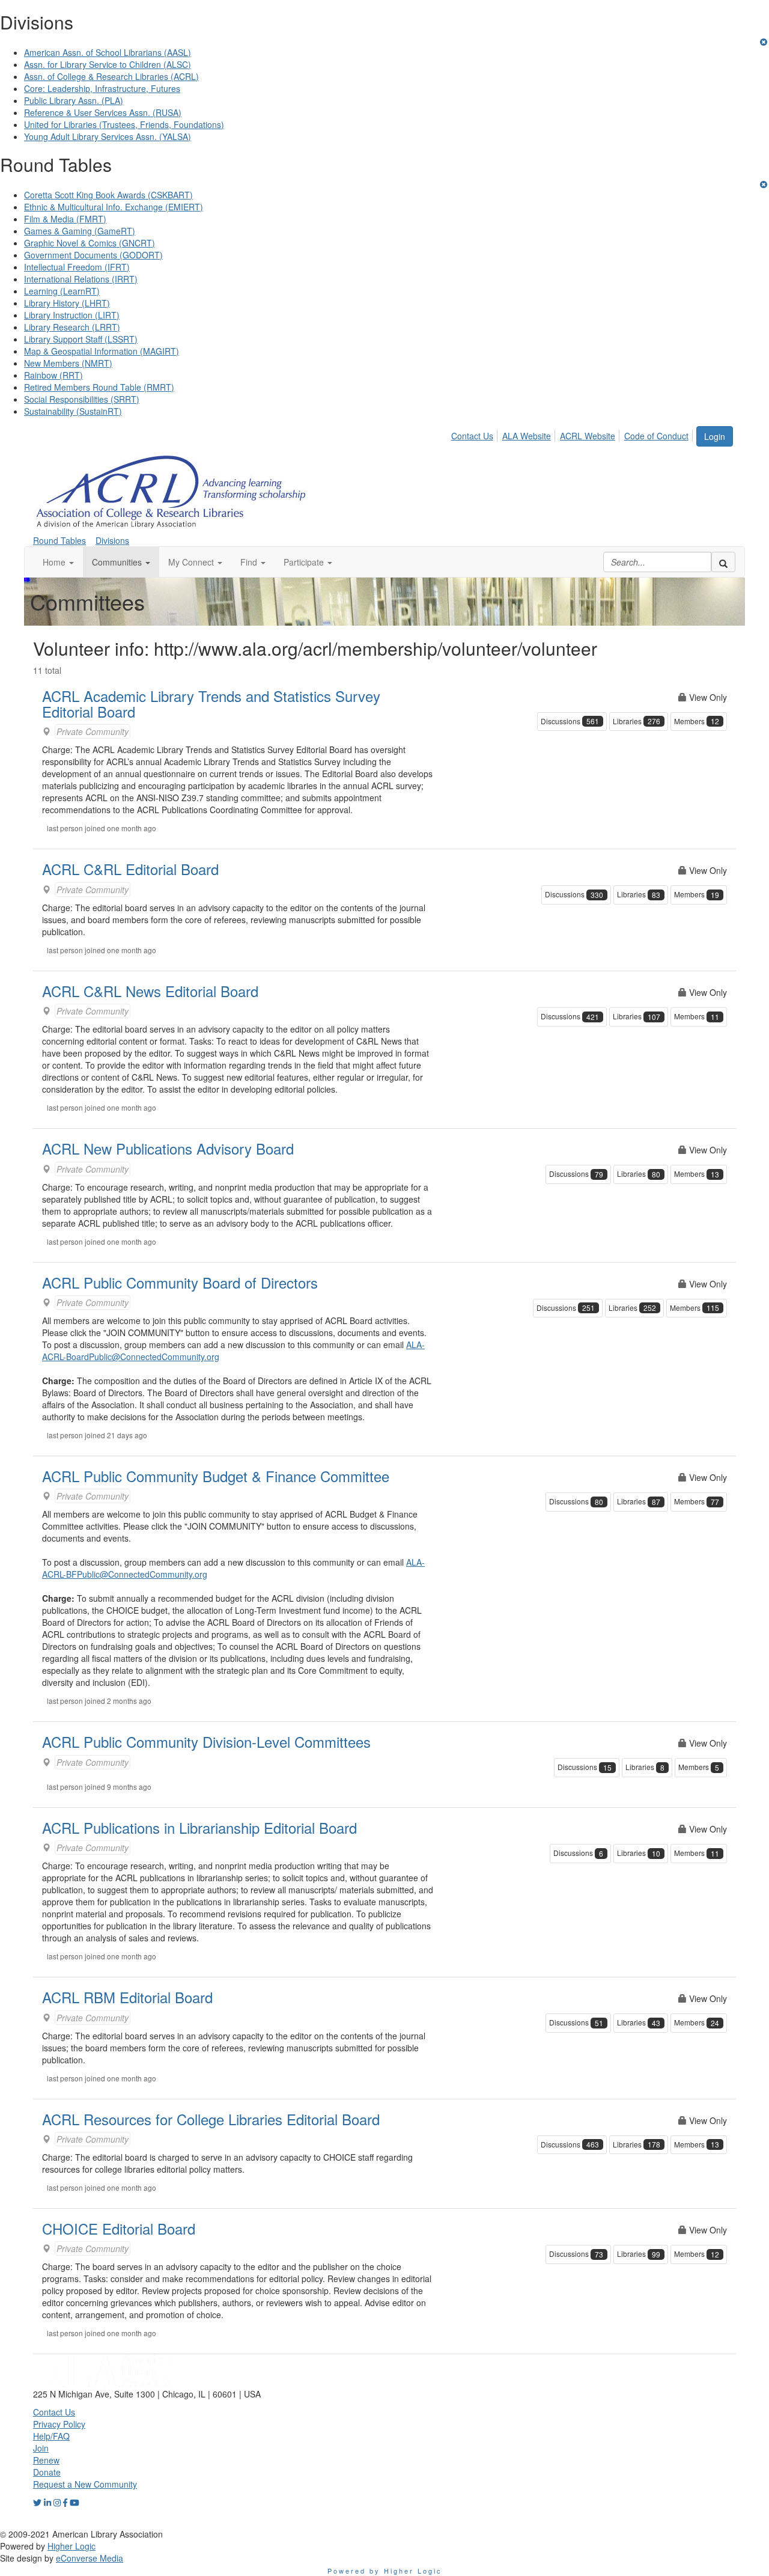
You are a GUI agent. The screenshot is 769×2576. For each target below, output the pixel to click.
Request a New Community (85, 2484)
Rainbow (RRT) (53, 375)
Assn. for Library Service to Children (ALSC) (108, 64)
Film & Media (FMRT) (65, 219)
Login (715, 436)
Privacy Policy (59, 2424)
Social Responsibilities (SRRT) (82, 399)
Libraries (637, 721)
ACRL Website (588, 436)
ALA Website (527, 436)
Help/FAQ (51, 2436)
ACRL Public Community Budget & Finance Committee (216, 1476)
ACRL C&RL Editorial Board (130, 869)
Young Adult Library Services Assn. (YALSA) (108, 136)
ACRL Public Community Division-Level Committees (206, 1741)
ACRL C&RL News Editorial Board (150, 991)
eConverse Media (90, 2558)
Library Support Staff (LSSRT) (81, 339)
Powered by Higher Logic (385, 2571)
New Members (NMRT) (68, 363)
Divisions (112, 540)
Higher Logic (71, 2546)
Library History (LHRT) (67, 303)
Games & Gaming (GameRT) (80, 231)
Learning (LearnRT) (62, 291)
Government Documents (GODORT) (93, 255)
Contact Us (472, 436)
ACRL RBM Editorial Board (127, 1997)
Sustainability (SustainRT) (73, 411)
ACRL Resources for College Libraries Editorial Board (211, 2119)
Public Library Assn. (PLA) (74, 100)
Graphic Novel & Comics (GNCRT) (90, 243)
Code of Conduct (656, 436)
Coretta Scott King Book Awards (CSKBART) (108, 195)
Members (697, 721)
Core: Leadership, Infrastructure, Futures (102, 88)
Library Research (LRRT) (72, 327)
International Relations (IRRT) (81, 279)
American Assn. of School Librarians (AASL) (108, 52)
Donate (47, 2472)
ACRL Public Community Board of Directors (180, 1282)
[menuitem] (476, 434)
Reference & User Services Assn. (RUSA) (103, 112)
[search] (723, 562)
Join (41, 2448)
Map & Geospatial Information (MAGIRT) (102, 351)
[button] (58, 562)
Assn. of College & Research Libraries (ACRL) (111, 76)
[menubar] (573, 434)
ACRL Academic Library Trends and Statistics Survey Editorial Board (211, 704)
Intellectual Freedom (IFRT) (77, 267)
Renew (46, 2460)
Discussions (570, 721)
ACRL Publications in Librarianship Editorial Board (199, 1827)
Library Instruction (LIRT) (72, 315)
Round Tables (59, 540)
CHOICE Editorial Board (119, 2228)
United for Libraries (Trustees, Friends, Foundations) (124, 124)
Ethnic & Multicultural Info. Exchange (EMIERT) (114, 207)
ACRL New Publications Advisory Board (168, 1148)
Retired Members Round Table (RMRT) (99, 387)
